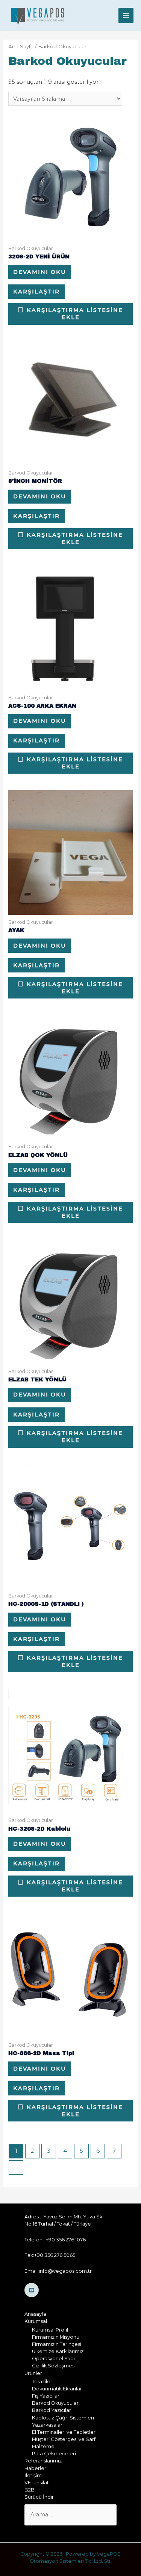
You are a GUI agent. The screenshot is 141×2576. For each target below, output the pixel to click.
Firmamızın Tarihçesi (57, 2344)
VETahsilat (37, 2483)
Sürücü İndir (39, 2497)
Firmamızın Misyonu (56, 2337)
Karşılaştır (36, 292)
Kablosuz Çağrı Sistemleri (63, 2418)
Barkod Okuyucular (55, 2403)
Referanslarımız (43, 2461)
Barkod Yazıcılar (52, 2410)
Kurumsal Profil (50, 2330)
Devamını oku (40, 272)
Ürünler (33, 2373)
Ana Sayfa (21, 46)
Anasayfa (35, 2314)
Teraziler (42, 2382)
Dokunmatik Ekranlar (57, 2389)
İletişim (33, 2475)
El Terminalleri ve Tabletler (64, 2432)
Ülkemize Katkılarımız (58, 2351)
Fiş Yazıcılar (46, 2396)
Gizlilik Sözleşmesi (54, 2366)
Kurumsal (36, 2321)
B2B (30, 2490)
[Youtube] (32, 2290)
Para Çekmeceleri (54, 2454)
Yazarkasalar (47, 2425)
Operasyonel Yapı (53, 2359)
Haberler (35, 2468)
